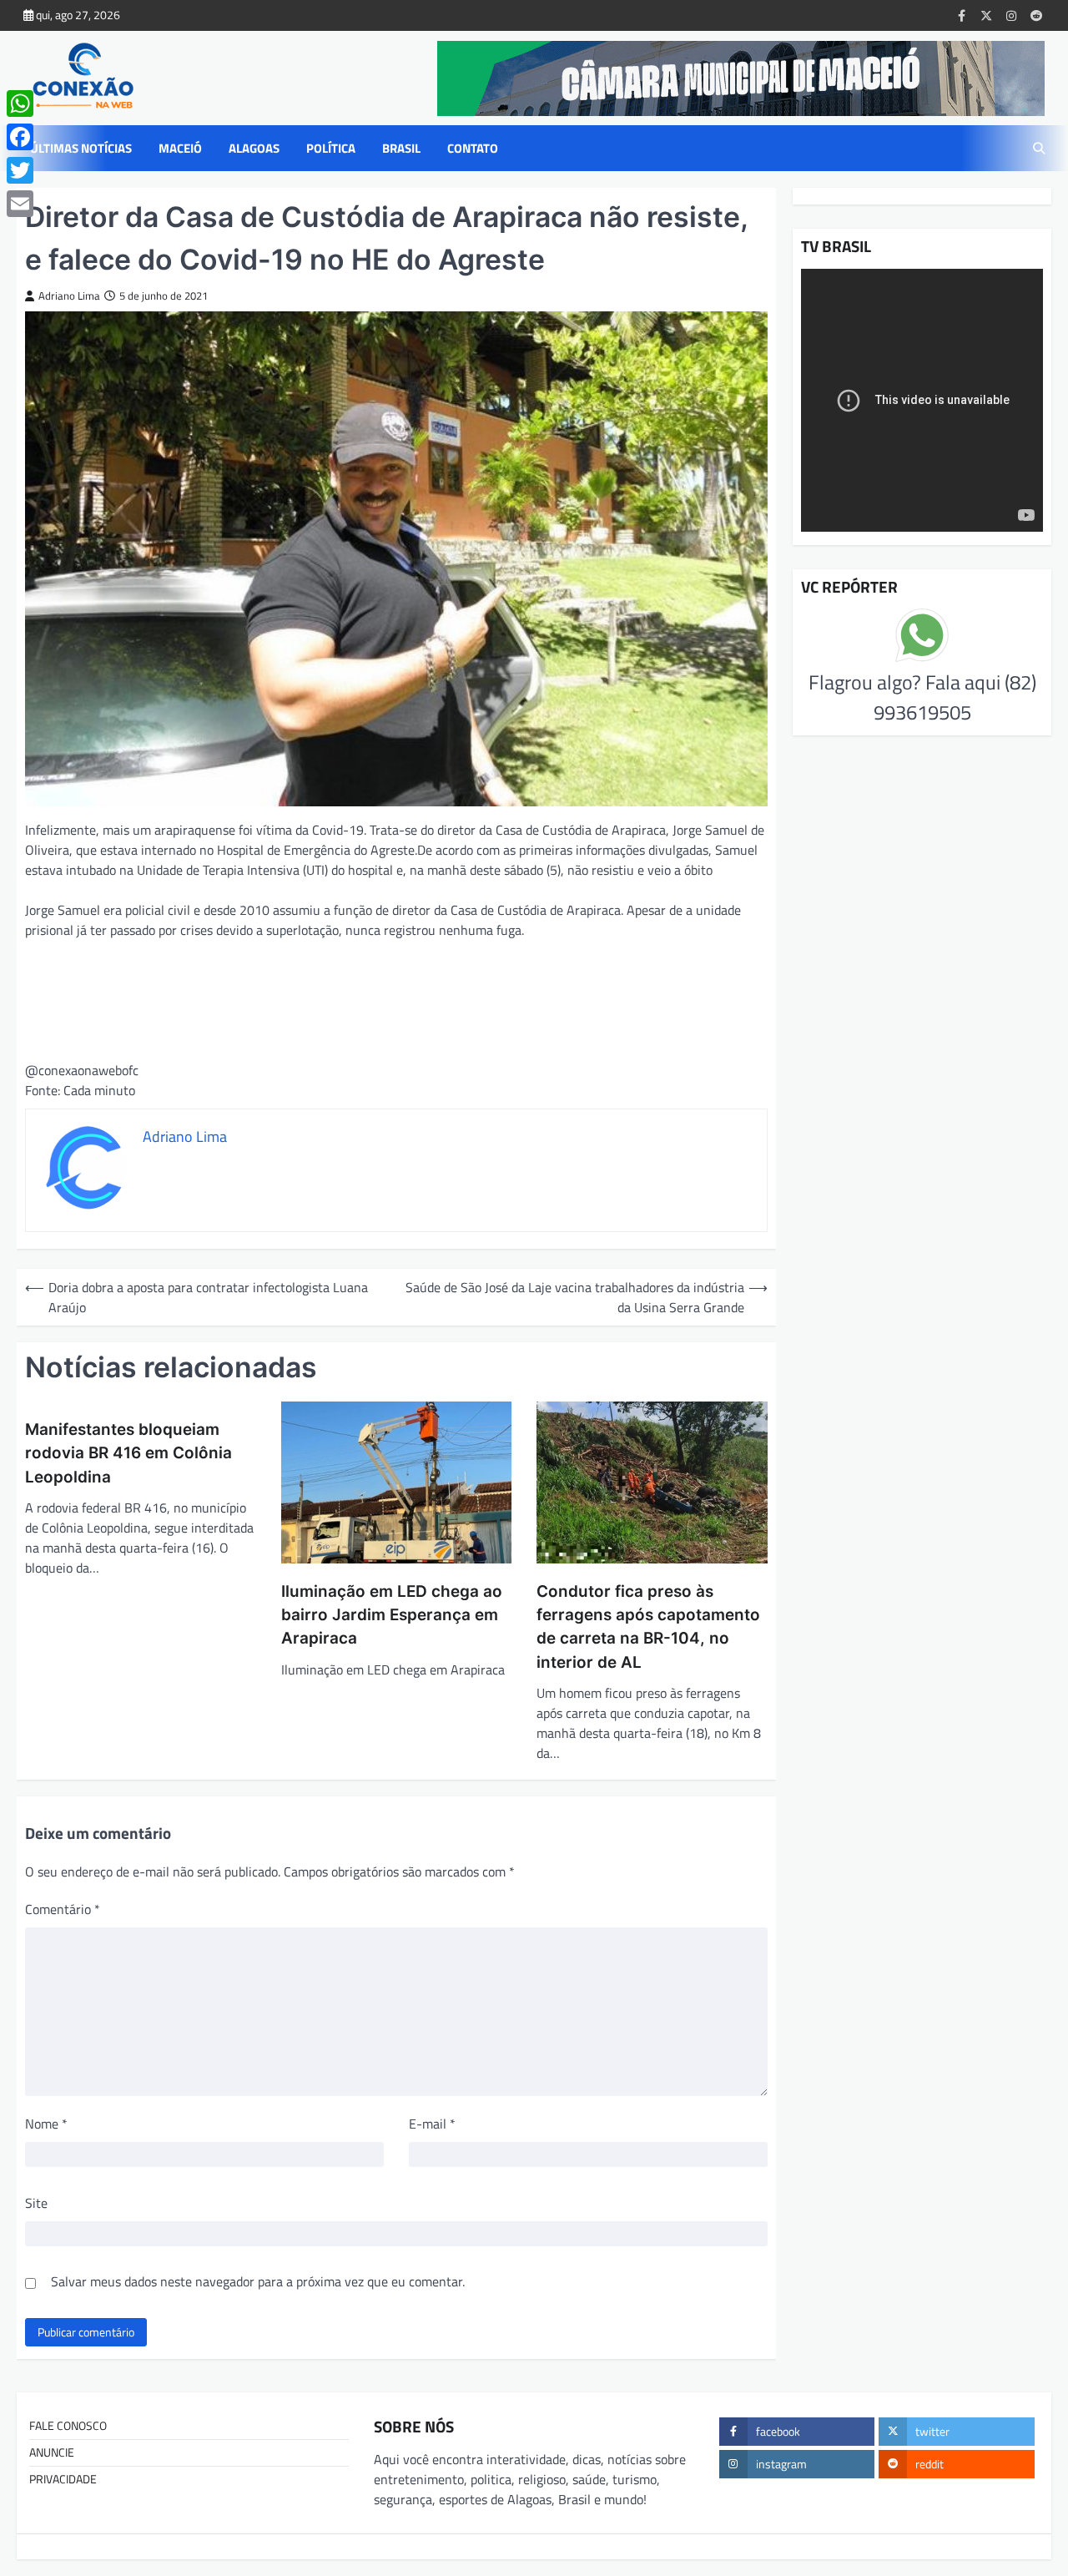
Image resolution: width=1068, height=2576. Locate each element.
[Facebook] (20, 137)
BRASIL (401, 149)
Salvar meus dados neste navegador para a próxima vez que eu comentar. (258, 2281)
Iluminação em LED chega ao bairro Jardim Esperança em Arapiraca (392, 1615)
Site (36, 2203)
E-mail (432, 2124)
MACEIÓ (180, 149)
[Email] (20, 204)
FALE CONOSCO (68, 2426)
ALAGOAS (254, 149)
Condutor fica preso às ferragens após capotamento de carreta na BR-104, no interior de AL (648, 1627)
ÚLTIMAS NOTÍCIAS (81, 149)
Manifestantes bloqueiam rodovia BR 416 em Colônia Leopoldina (128, 1453)
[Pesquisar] (1039, 149)
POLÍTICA (331, 149)
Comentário (63, 1909)
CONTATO (473, 149)
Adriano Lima (69, 296)
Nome (46, 2124)
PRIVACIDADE (63, 2479)
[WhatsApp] (20, 104)
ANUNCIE (52, 2452)
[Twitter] (20, 170)
